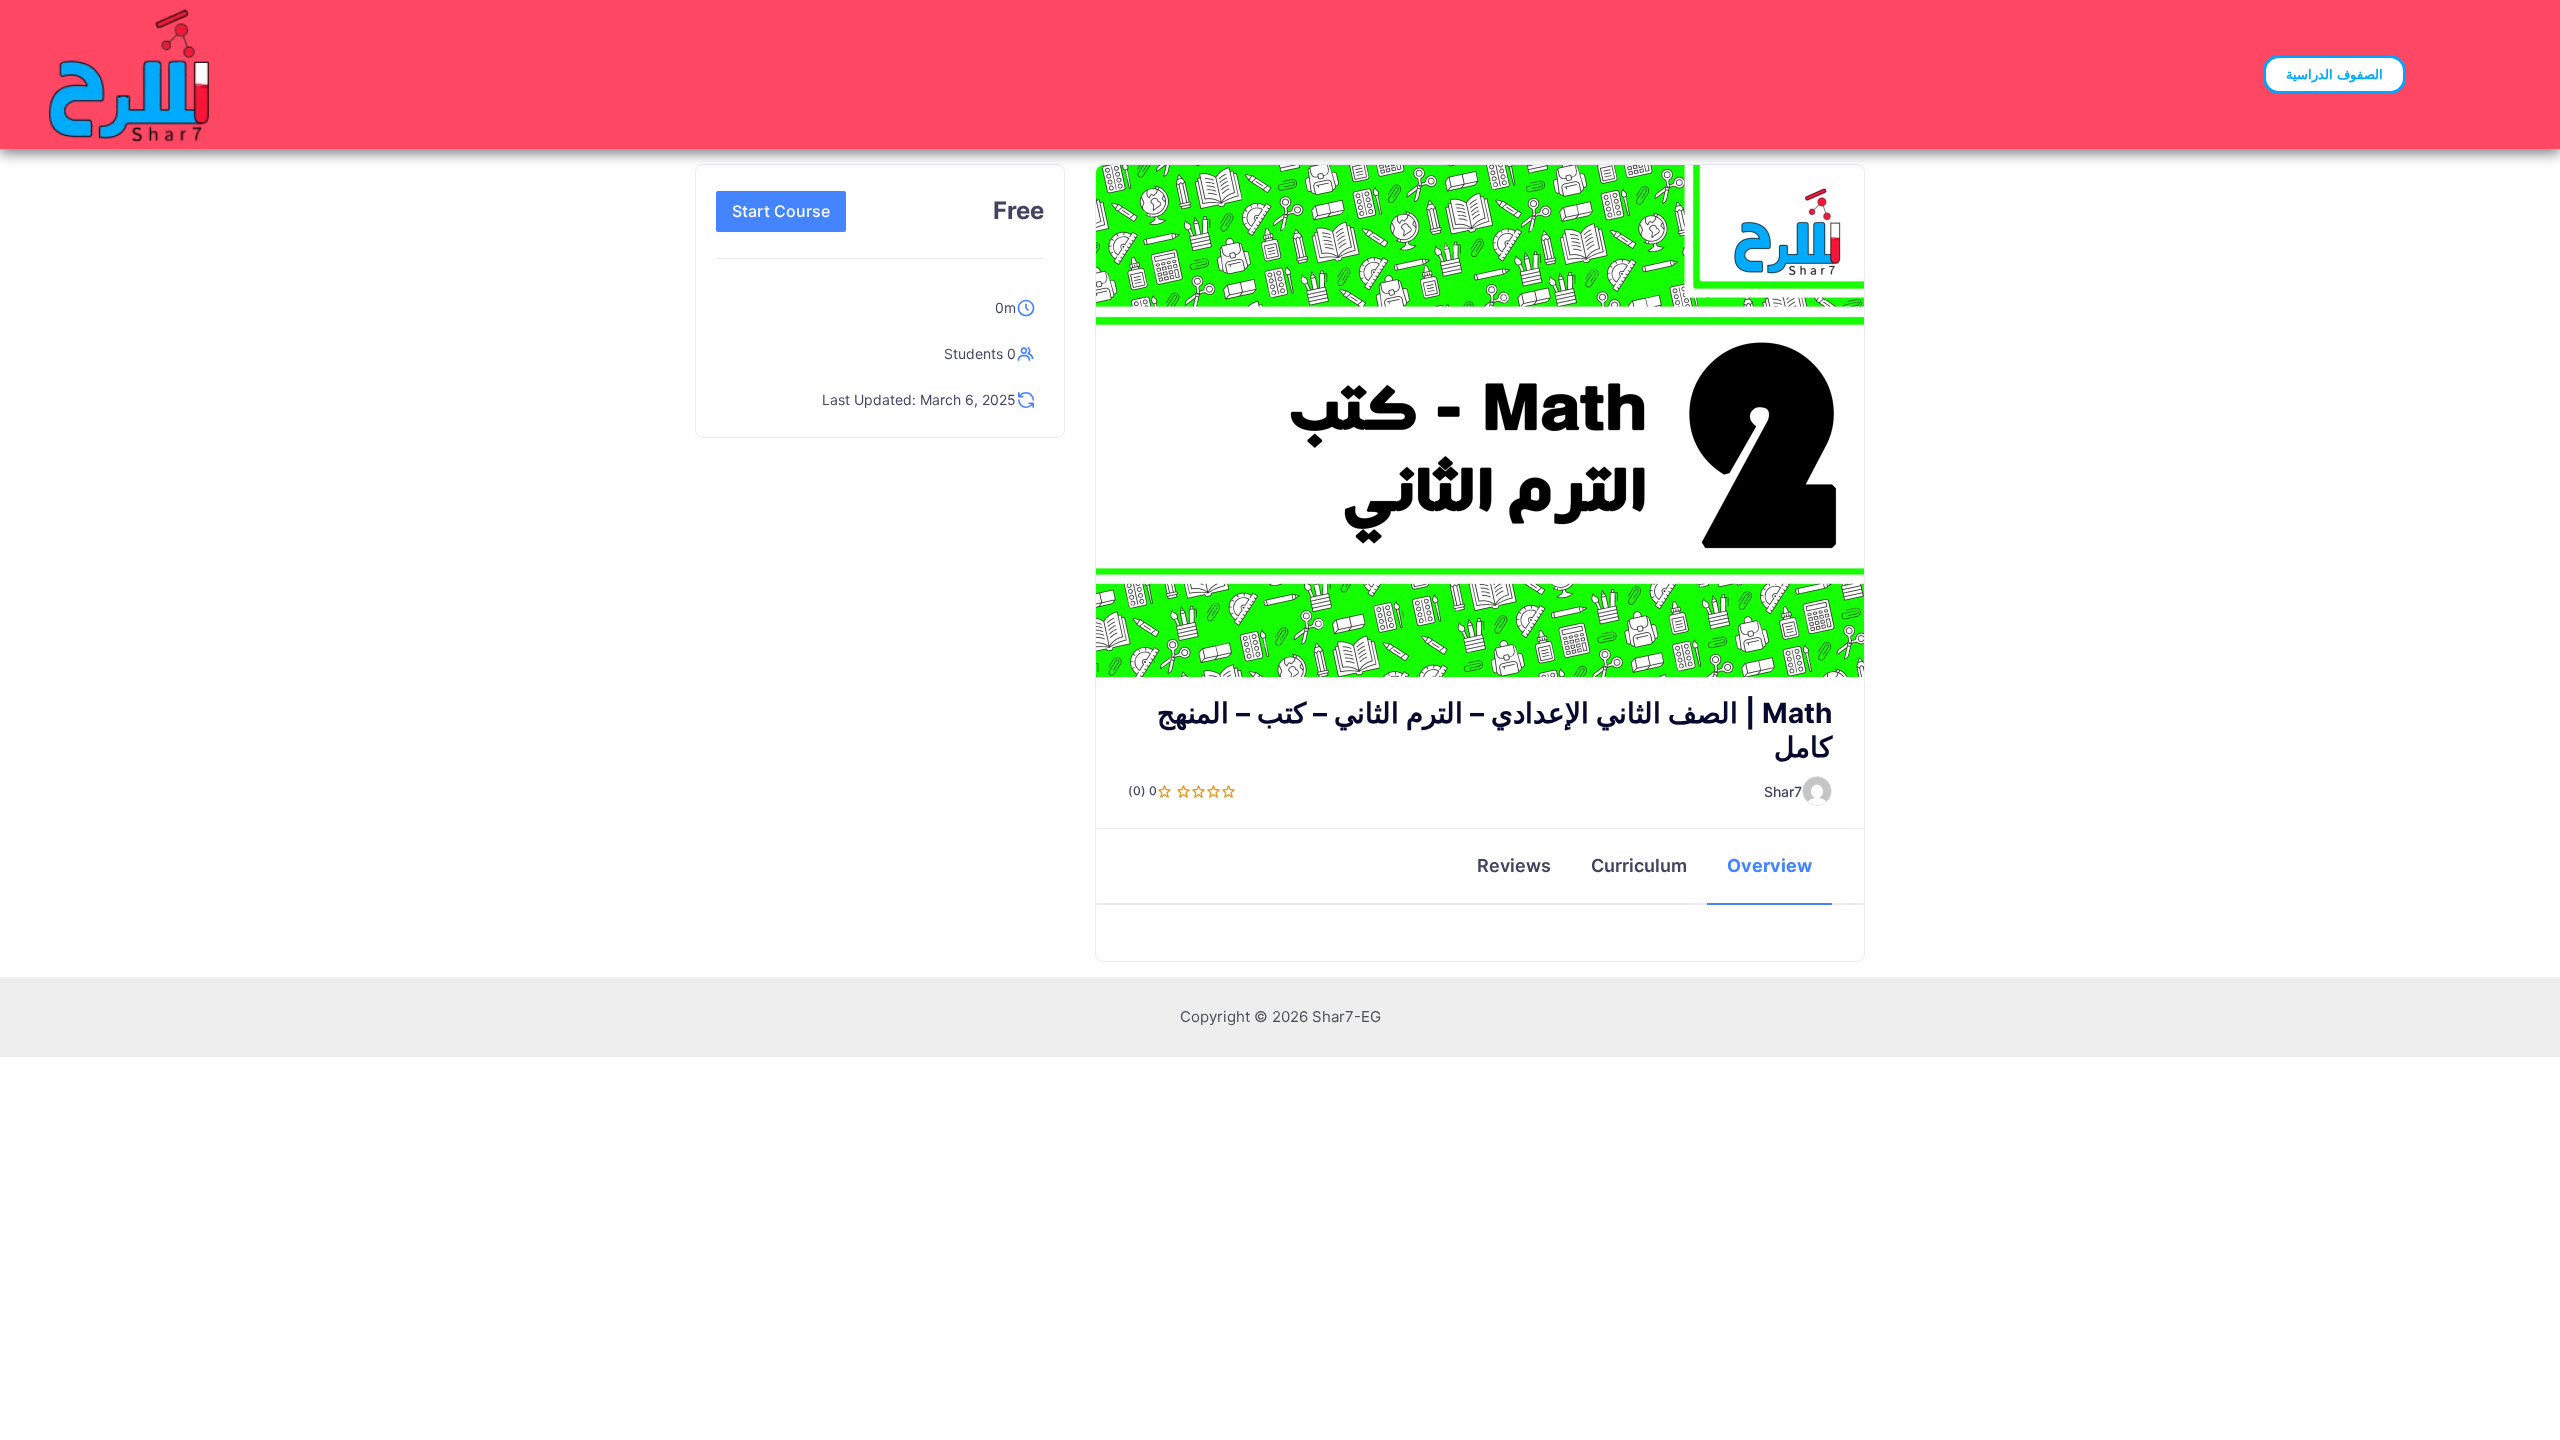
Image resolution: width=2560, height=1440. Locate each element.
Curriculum (1639, 865)
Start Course (781, 211)
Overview (1769, 865)
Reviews (1514, 865)
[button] (2334, 74)
